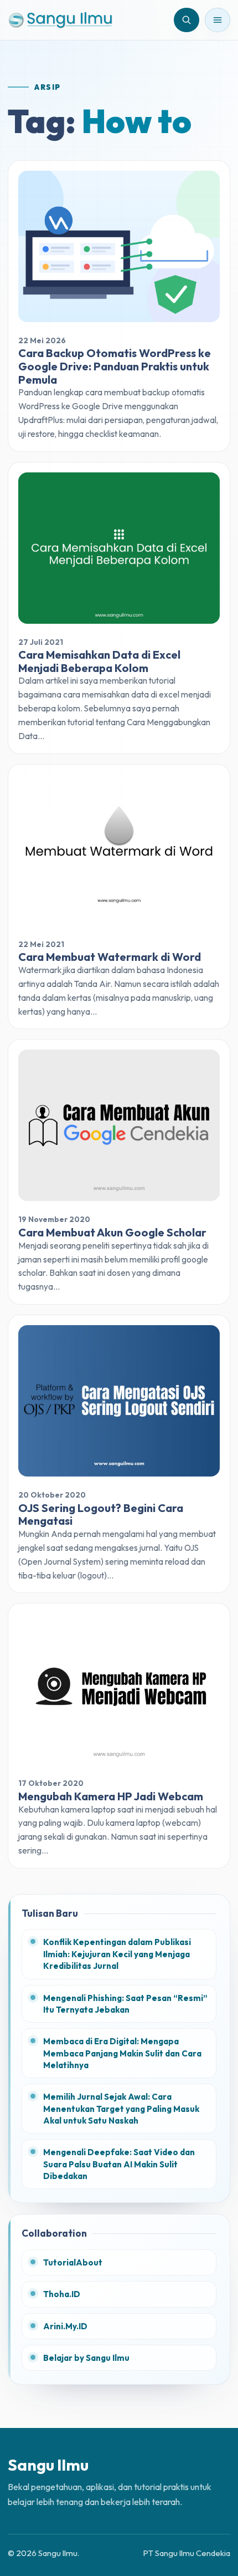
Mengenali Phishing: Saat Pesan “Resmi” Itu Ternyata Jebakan (125, 2004)
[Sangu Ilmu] (60, 20)
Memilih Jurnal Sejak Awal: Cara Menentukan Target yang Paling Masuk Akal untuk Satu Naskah (121, 2109)
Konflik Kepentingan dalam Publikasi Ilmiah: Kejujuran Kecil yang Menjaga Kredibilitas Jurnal (117, 1954)
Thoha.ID (62, 2294)
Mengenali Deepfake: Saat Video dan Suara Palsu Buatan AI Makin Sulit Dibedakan (119, 2164)
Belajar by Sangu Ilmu (86, 2358)
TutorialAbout (73, 2262)
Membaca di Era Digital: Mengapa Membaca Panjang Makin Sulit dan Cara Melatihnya (122, 2053)
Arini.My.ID (65, 2326)
